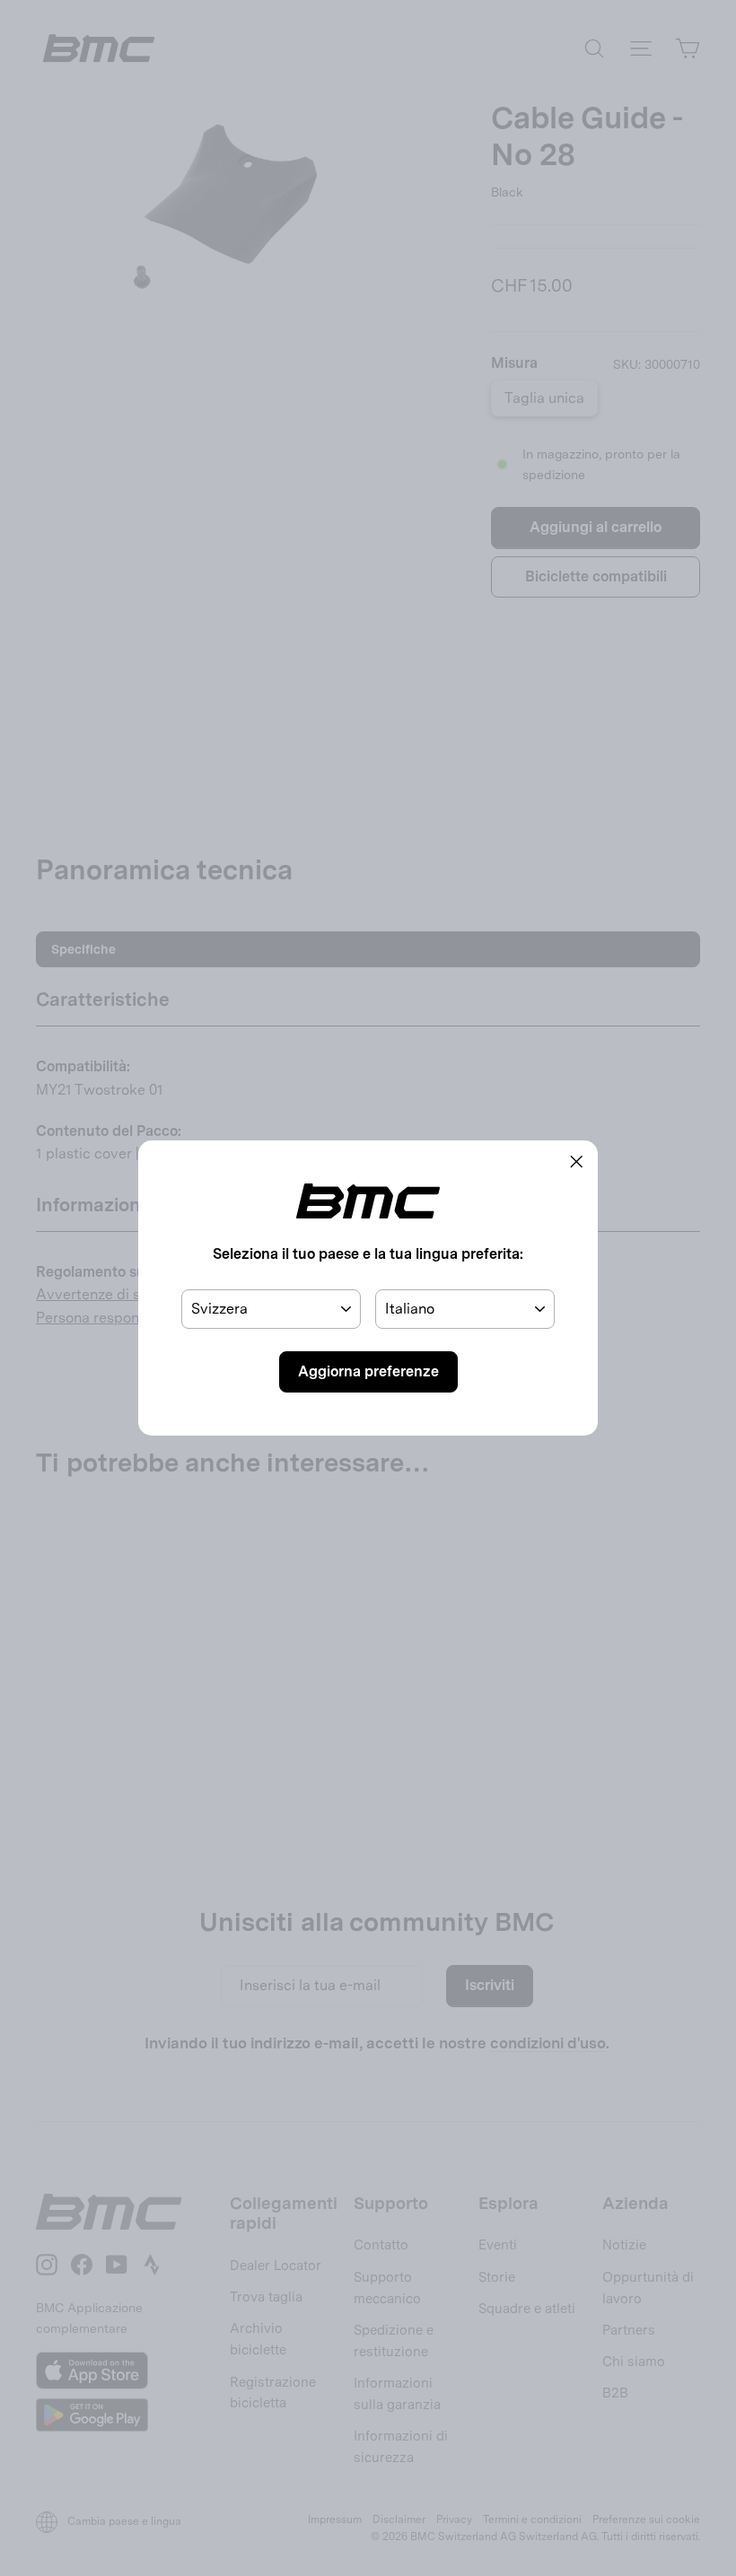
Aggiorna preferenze (368, 1371)
